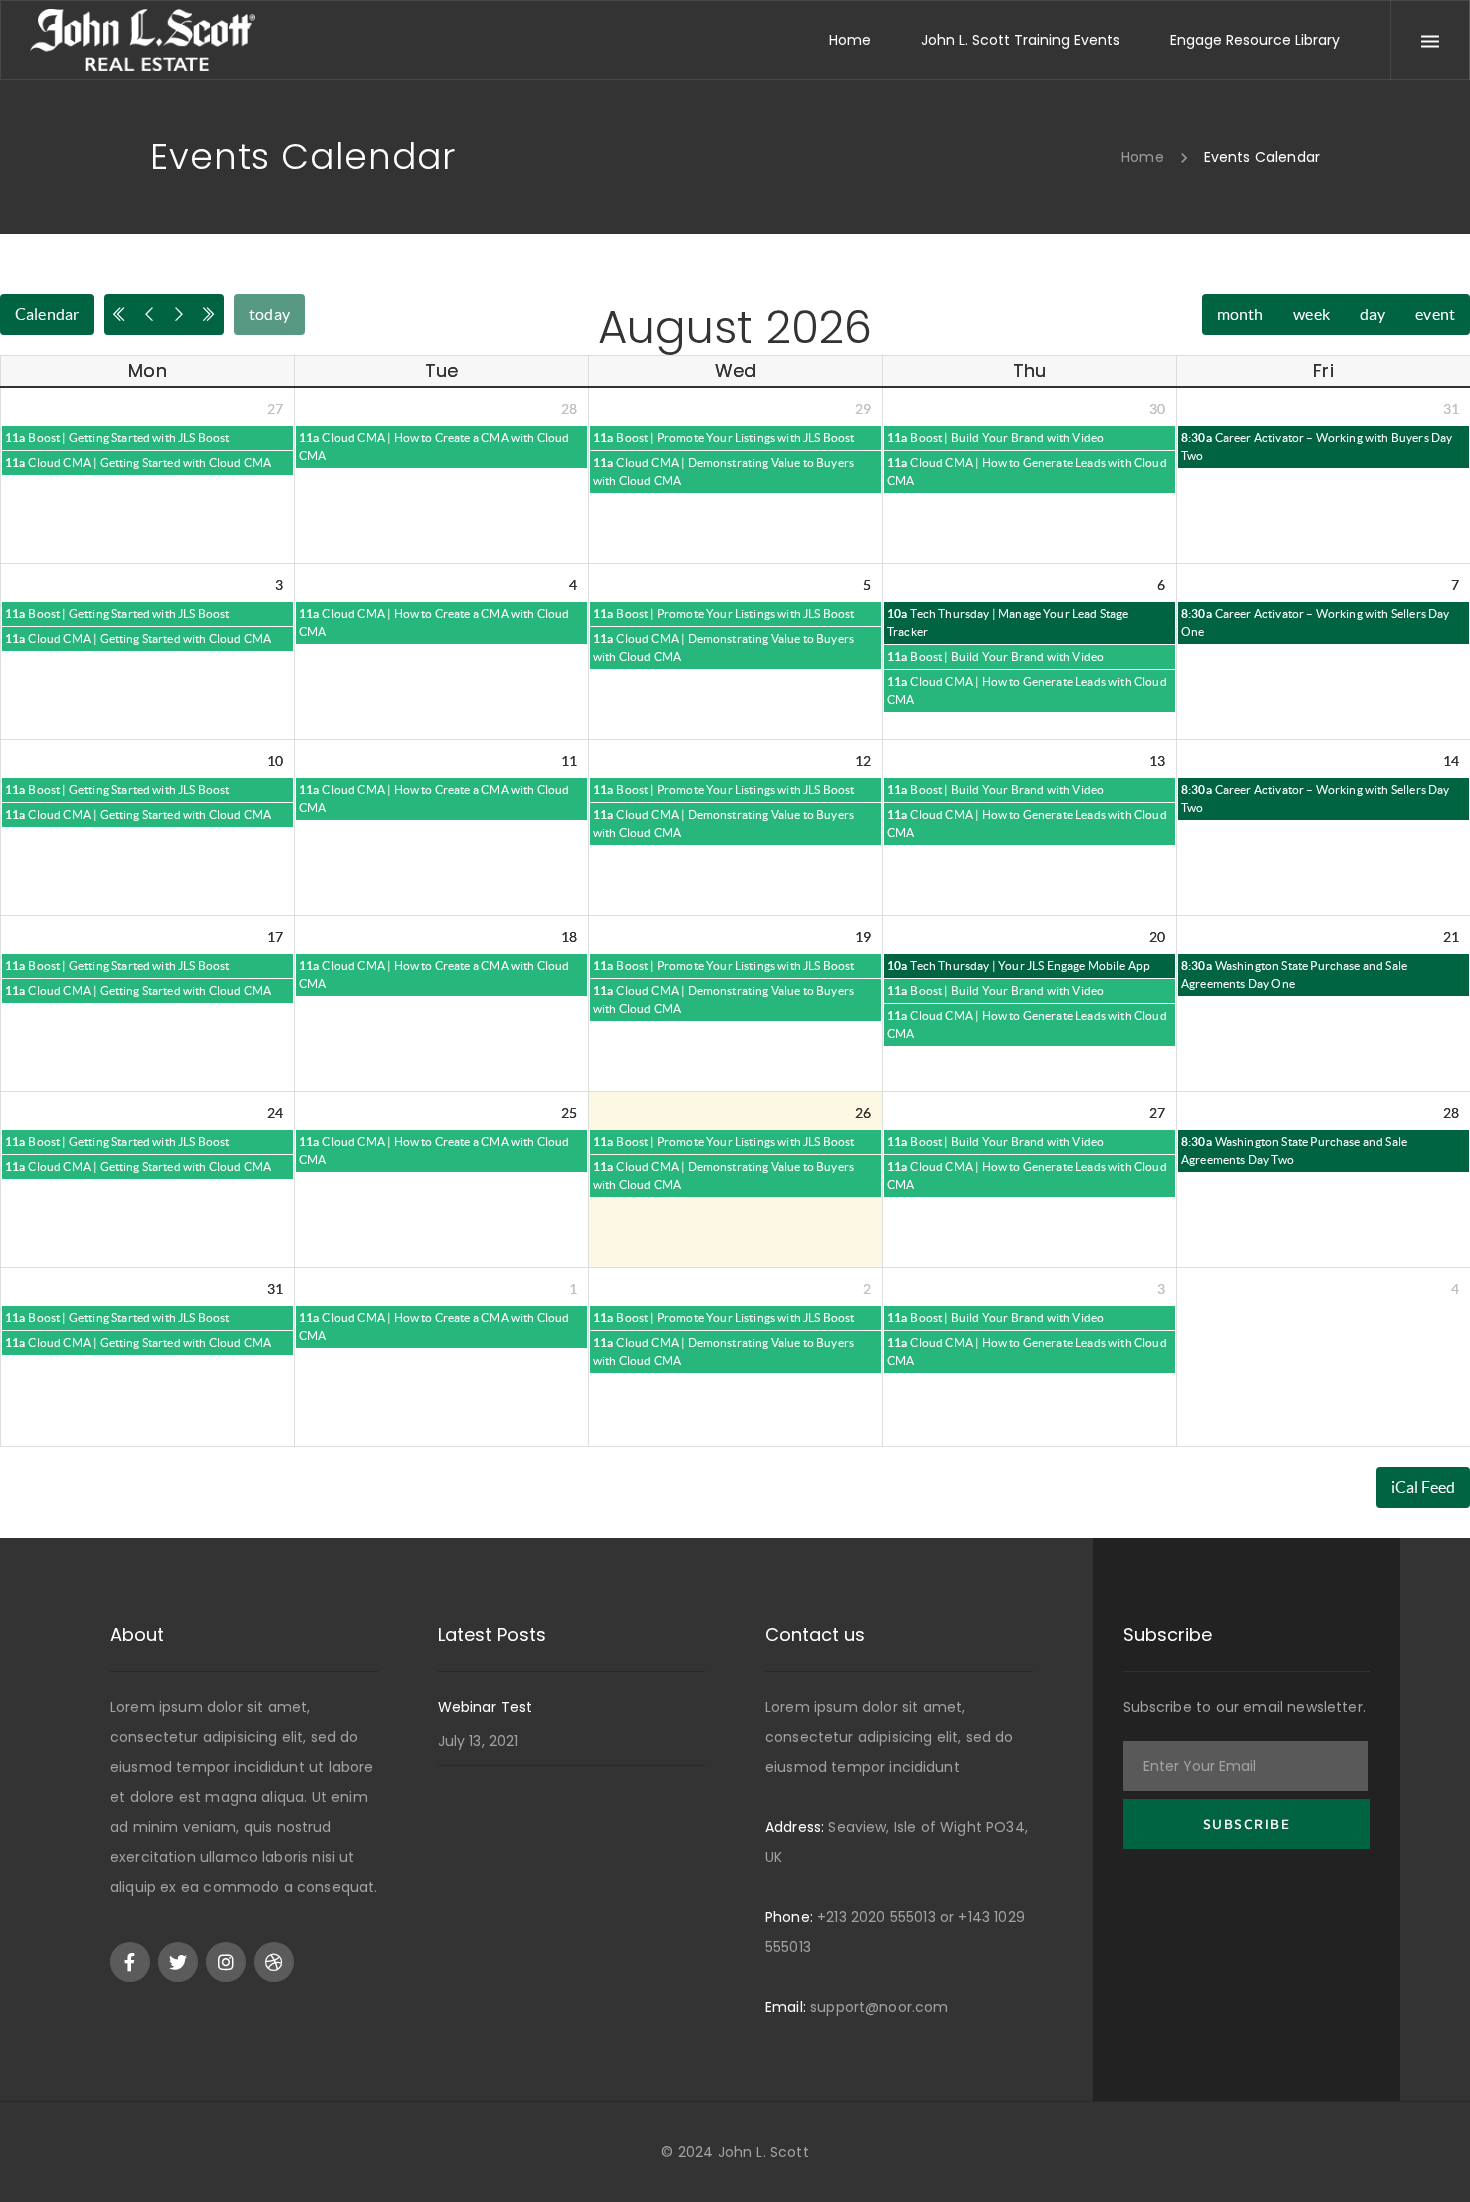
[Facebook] (130, 1962)
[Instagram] (226, 1962)
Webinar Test (485, 1707)
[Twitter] (178, 1962)
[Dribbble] (274, 1962)
